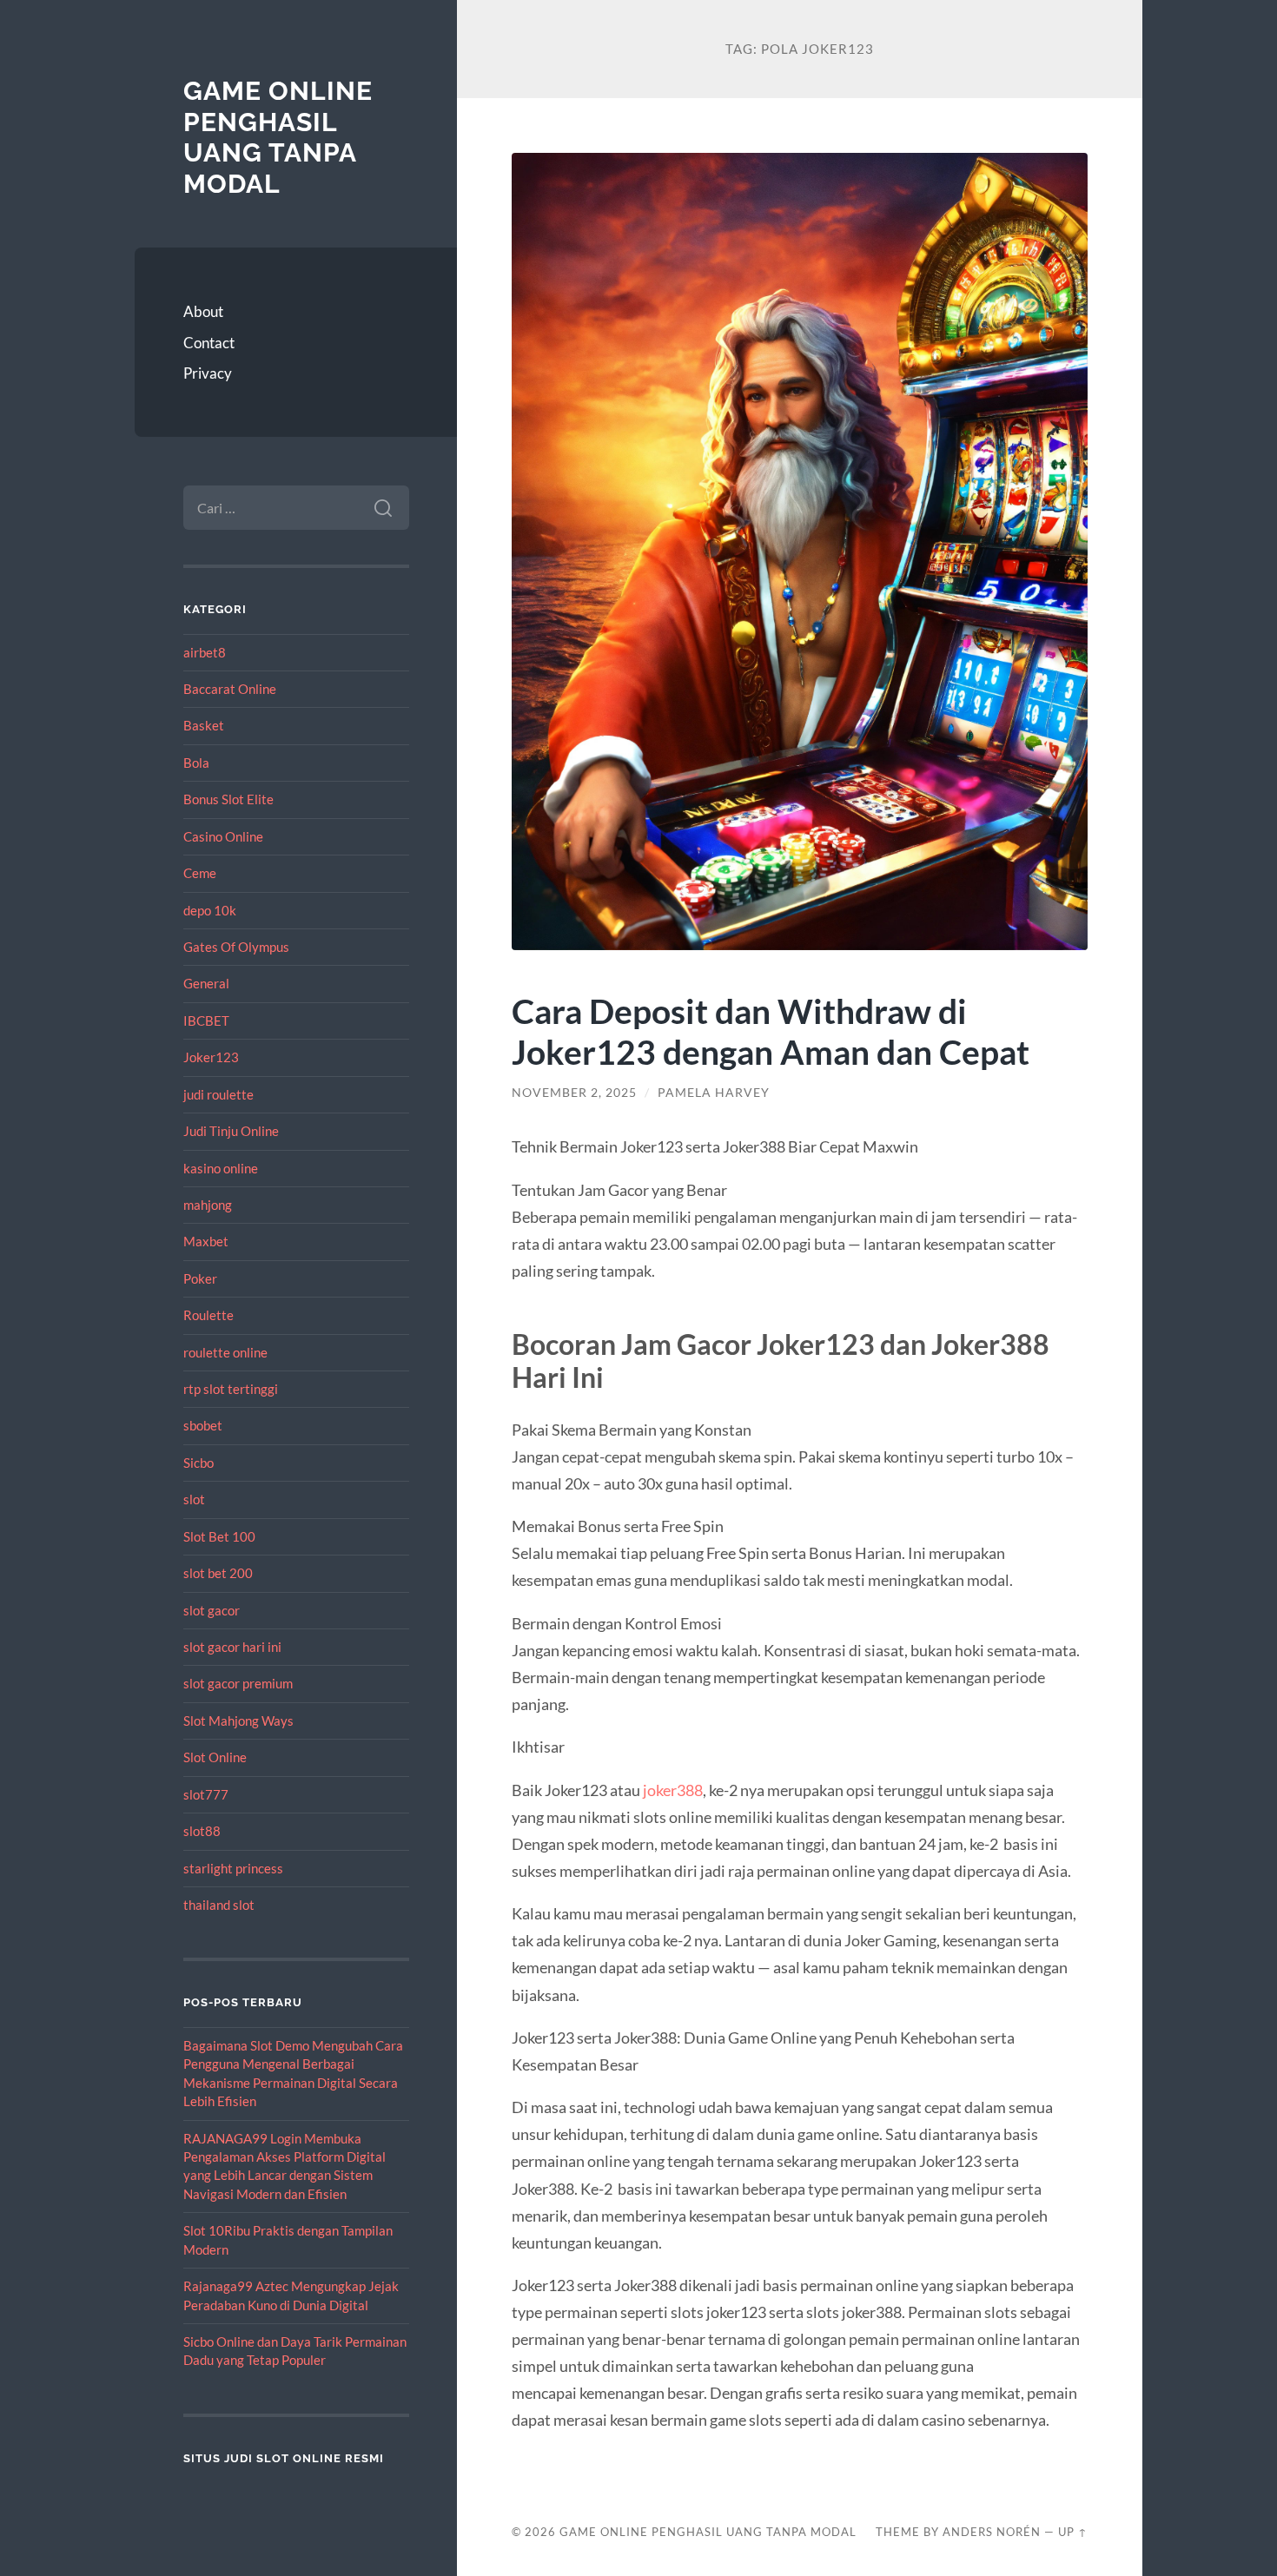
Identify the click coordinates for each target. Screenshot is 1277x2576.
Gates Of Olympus (236, 947)
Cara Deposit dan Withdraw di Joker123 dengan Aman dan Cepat (771, 1031)
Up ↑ (1073, 2532)
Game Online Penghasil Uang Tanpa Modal (278, 137)
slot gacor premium (238, 1683)
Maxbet (206, 1241)
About (203, 311)
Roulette (208, 1315)
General (206, 983)
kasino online (221, 1168)
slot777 (206, 1794)
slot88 (202, 1831)
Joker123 (211, 1057)
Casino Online (223, 836)
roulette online (225, 1352)
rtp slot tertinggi (231, 1389)
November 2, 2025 (574, 1093)
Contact (209, 343)
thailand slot (219, 1905)
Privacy (208, 373)
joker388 (673, 1790)
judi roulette (218, 1094)
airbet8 (205, 652)
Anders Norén (992, 2532)
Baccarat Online (230, 689)
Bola (196, 763)
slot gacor (212, 1610)
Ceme (200, 873)
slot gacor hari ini (232, 1647)
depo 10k (210, 910)
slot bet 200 (218, 1573)
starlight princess (233, 1868)
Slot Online (215, 1757)
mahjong (208, 1205)
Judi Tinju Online (231, 1131)
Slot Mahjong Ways (238, 1721)
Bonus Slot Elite (228, 799)
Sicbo (198, 1463)
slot (194, 1499)
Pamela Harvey (714, 1093)
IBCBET (206, 1020)
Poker (200, 1278)
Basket (204, 725)
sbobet (203, 1425)
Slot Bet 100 (219, 1536)
